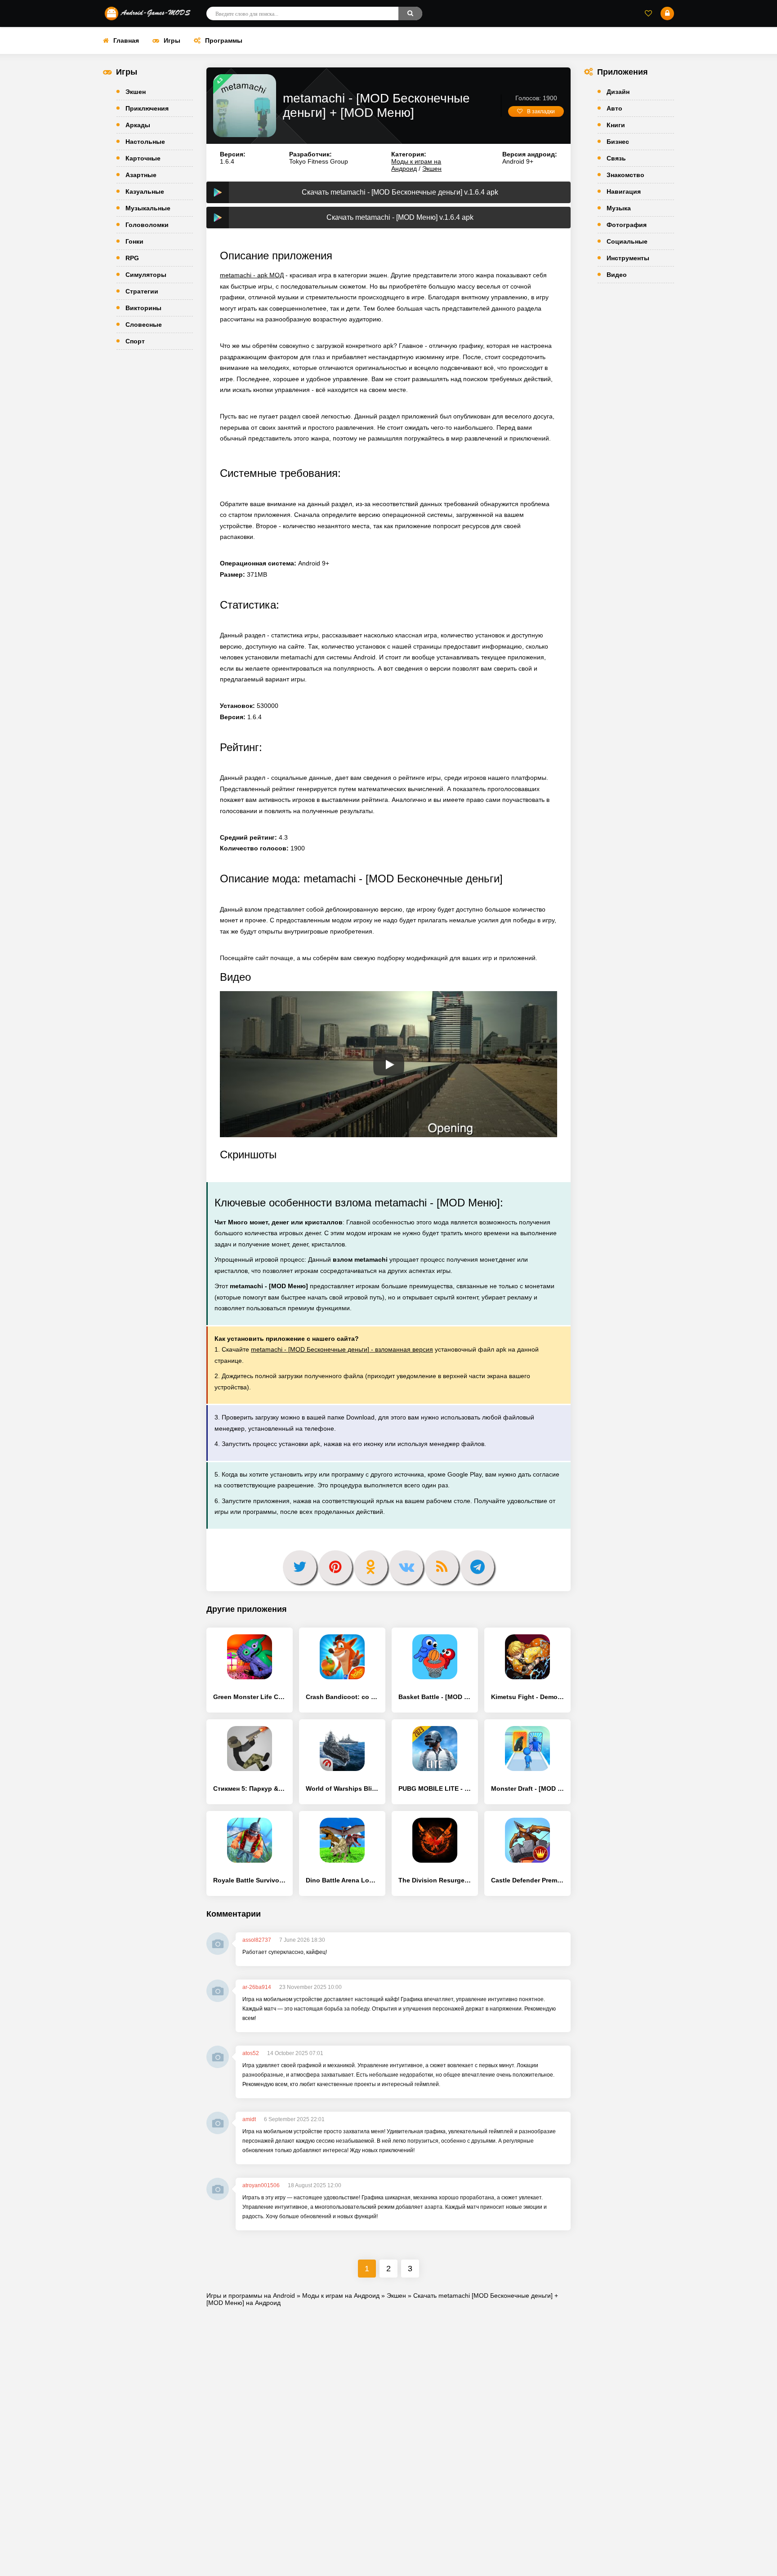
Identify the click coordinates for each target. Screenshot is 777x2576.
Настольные (145, 142)
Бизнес (618, 142)
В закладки (541, 111)
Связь (616, 158)
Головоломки (147, 225)
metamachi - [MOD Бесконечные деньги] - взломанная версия (342, 1349)
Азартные (141, 175)
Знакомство (625, 175)
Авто (614, 108)
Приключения (147, 108)
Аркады (138, 125)
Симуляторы (146, 275)
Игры (172, 40)
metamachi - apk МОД (252, 275)
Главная (126, 40)
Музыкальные (148, 208)
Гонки (134, 241)
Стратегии (142, 291)
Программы (224, 40)
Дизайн (618, 92)
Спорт (135, 341)
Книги (616, 125)
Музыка (619, 208)
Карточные (143, 158)
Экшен (136, 92)
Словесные (144, 325)
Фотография (627, 225)
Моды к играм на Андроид (416, 165)
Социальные (627, 241)
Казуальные (145, 191)
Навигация (624, 191)
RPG (132, 258)
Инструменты (628, 258)
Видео (617, 275)
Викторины (143, 308)
